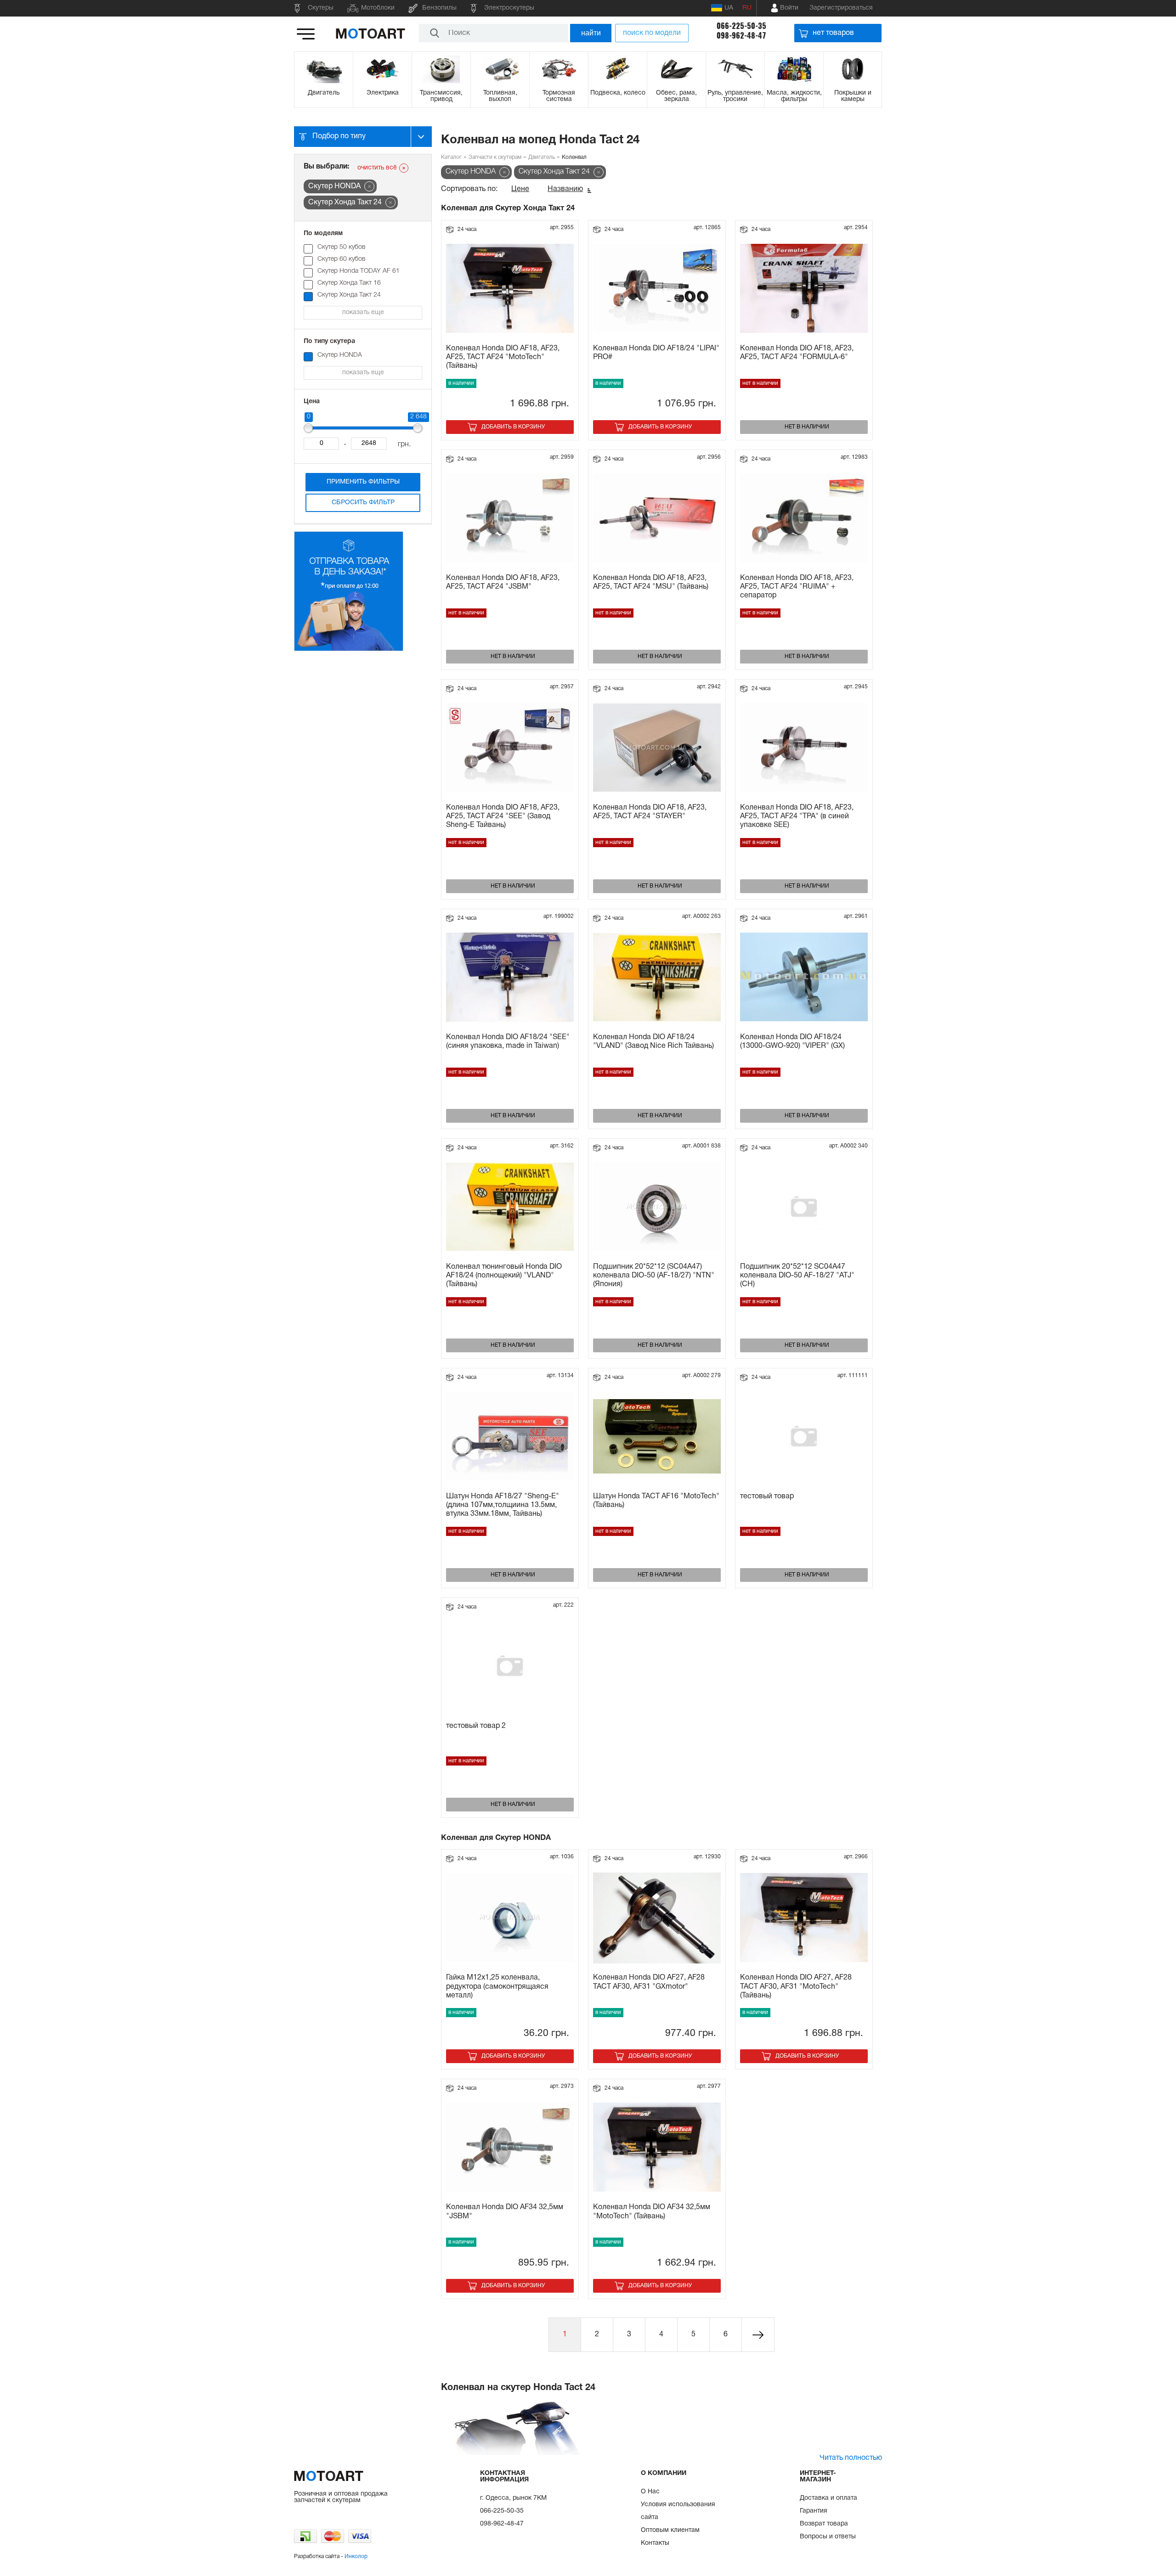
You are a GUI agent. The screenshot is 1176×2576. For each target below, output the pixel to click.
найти (591, 33)
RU (747, 8)
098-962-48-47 (741, 36)
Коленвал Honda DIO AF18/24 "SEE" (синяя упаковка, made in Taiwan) (508, 1042)
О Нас (650, 2492)
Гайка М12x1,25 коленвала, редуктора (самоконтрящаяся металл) (497, 1986)
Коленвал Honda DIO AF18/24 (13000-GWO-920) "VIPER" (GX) (792, 1042)
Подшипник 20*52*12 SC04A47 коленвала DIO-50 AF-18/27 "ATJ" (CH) (797, 1276)
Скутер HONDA (340, 355)
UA (729, 8)
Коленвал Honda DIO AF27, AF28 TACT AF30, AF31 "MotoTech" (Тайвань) (796, 1986)
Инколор (356, 2556)
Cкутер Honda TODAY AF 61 (359, 271)
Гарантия (814, 2511)
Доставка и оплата (828, 2498)
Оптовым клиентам (670, 2530)
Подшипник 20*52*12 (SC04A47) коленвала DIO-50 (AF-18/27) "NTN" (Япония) (654, 1276)
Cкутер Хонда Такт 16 (352, 283)
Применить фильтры (363, 482)
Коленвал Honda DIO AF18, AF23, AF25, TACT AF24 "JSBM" (503, 582)
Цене (520, 189)
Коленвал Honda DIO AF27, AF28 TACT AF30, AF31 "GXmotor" (649, 1982)
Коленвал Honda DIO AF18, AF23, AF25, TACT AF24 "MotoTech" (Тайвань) (503, 357)
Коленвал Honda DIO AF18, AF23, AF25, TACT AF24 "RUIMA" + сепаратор (797, 587)
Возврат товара (824, 2524)
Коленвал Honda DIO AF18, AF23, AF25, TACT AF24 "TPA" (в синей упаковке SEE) (797, 816)
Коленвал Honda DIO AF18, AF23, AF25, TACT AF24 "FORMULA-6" (797, 353)
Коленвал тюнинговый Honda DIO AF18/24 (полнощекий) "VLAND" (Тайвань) (504, 1276)
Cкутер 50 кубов (341, 247)
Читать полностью (851, 2458)
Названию (565, 189)
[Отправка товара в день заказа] (349, 650)
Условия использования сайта (678, 2511)
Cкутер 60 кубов (341, 259)
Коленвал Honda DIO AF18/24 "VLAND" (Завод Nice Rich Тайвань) (653, 1042)
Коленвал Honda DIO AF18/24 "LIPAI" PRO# (656, 353)
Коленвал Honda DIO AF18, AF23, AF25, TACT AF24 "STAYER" (650, 812)
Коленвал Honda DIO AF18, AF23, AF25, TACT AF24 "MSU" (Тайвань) (651, 582)
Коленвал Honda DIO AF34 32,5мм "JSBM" (505, 2212)
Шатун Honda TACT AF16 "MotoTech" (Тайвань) (656, 1501)
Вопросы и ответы (828, 2537)
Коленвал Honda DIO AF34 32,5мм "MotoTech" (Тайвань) (652, 2212)
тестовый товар (767, 1496)
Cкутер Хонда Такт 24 (349, 295)
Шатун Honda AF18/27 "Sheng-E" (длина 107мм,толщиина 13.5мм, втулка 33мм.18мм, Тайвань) (503, 1505)
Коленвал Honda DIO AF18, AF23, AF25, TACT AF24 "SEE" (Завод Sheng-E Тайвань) (503, 816)
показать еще (363, 312)
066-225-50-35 (741, 26)
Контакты (655, 2543)
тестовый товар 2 (476, 1726)
